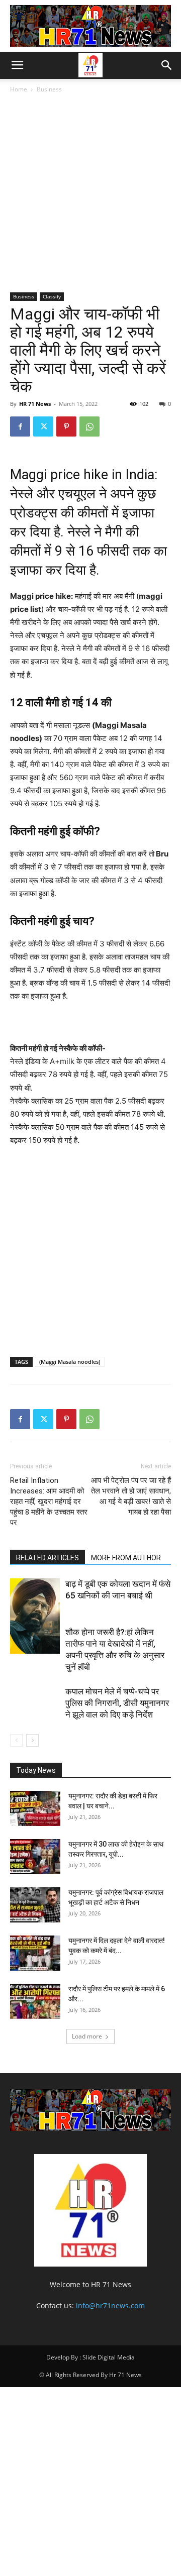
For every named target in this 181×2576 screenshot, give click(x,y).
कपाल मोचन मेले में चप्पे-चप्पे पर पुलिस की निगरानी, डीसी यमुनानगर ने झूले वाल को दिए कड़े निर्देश (117, 1703)
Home (19, 89)
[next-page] (32, 1740)
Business (49, 89)
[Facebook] (20, 426)
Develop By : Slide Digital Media (90, 2357)
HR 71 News (35, 404)
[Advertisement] (90, 195)
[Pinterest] (66, 426)
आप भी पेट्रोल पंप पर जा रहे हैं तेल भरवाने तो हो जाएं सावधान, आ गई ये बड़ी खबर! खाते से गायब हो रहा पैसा (131, 1496)
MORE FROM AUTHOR (126, 1558)
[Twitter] (43, 426)
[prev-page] (16, 1740)
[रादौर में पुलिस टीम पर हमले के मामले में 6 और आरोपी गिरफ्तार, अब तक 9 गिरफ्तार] (35, 2001)
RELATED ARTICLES (48, 1558)
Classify (52, 296)
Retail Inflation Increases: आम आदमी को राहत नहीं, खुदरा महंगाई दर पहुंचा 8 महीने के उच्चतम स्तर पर (49, 1501)
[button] (17, 65)
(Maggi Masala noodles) (70, 1362)
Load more (87, 2036)
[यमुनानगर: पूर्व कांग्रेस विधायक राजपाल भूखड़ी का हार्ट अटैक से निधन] (35, 1905)
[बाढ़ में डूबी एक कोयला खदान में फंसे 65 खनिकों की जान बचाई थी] (35, 1616)
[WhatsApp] (89, 426)
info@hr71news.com (110, 2305)
